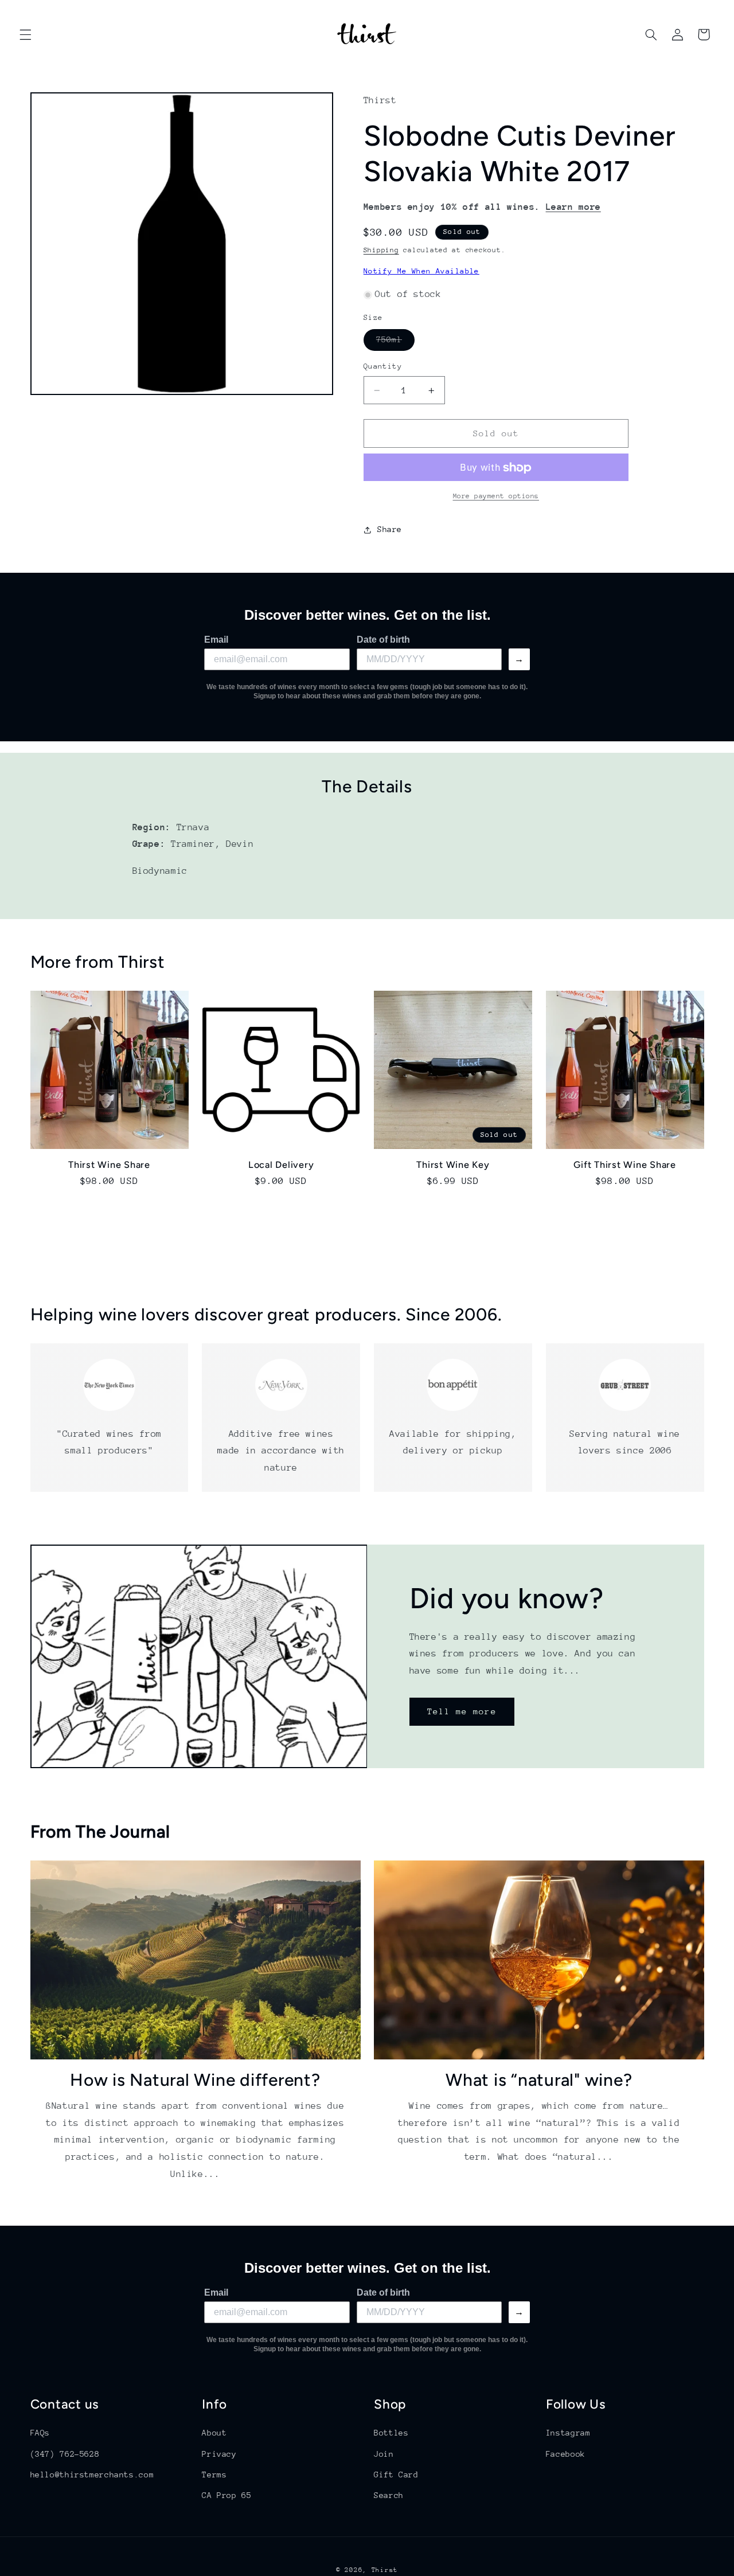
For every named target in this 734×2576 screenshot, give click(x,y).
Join (384, 2454)
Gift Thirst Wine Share (625, 1165)
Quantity (383, 367)
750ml (395, 343)
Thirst (385, 2570)
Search (389, 2495)
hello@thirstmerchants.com (92, 2475)
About (214, 2433)
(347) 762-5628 (65, 2454)
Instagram (568, 2433)
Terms (214, 2475)
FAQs (40, 2433)
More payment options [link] (496, 497)
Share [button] (390, 529)
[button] (25, 34)
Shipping (381, 251)
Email (216, 640)
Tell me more (462, 1711)
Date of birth (383, 640)
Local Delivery (281, 1165)
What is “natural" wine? (539, 2080)
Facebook (566, 2454)
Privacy (219, 2454)
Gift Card (396, 2475)
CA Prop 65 (227, 2495)
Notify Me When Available (421, 271)
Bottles (391, 2433)
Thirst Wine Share (109, 1165)
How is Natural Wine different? (195, 2080)
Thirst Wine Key (453, 1165)
